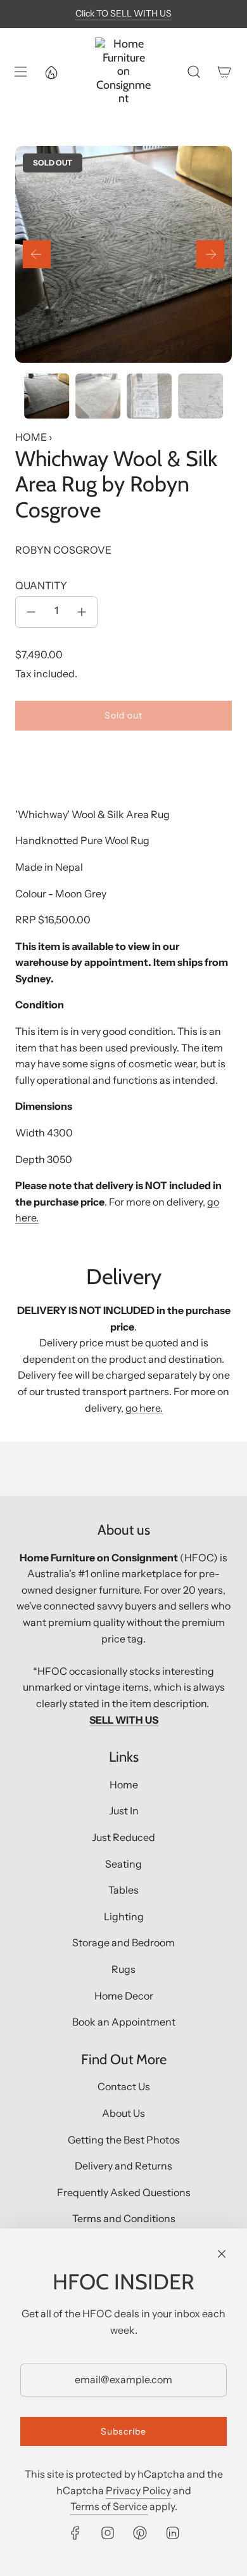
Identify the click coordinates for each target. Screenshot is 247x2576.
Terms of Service (109, 2506)
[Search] (194, 72)
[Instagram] (108, 2533)
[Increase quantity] (82, 612)
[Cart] (224, 72)
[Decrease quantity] (31, 612)
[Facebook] (75, 2533)
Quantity (41, 585)
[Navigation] (20, 72)
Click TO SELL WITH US (123, 13)
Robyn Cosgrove (63, 550)
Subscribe (123, 2431)
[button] (37, 254)
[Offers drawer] (51, 72)
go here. (144, 1408)
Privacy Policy (138, 2490)
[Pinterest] (140, 2533)
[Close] (222, 2254)
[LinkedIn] (172, 2533)
